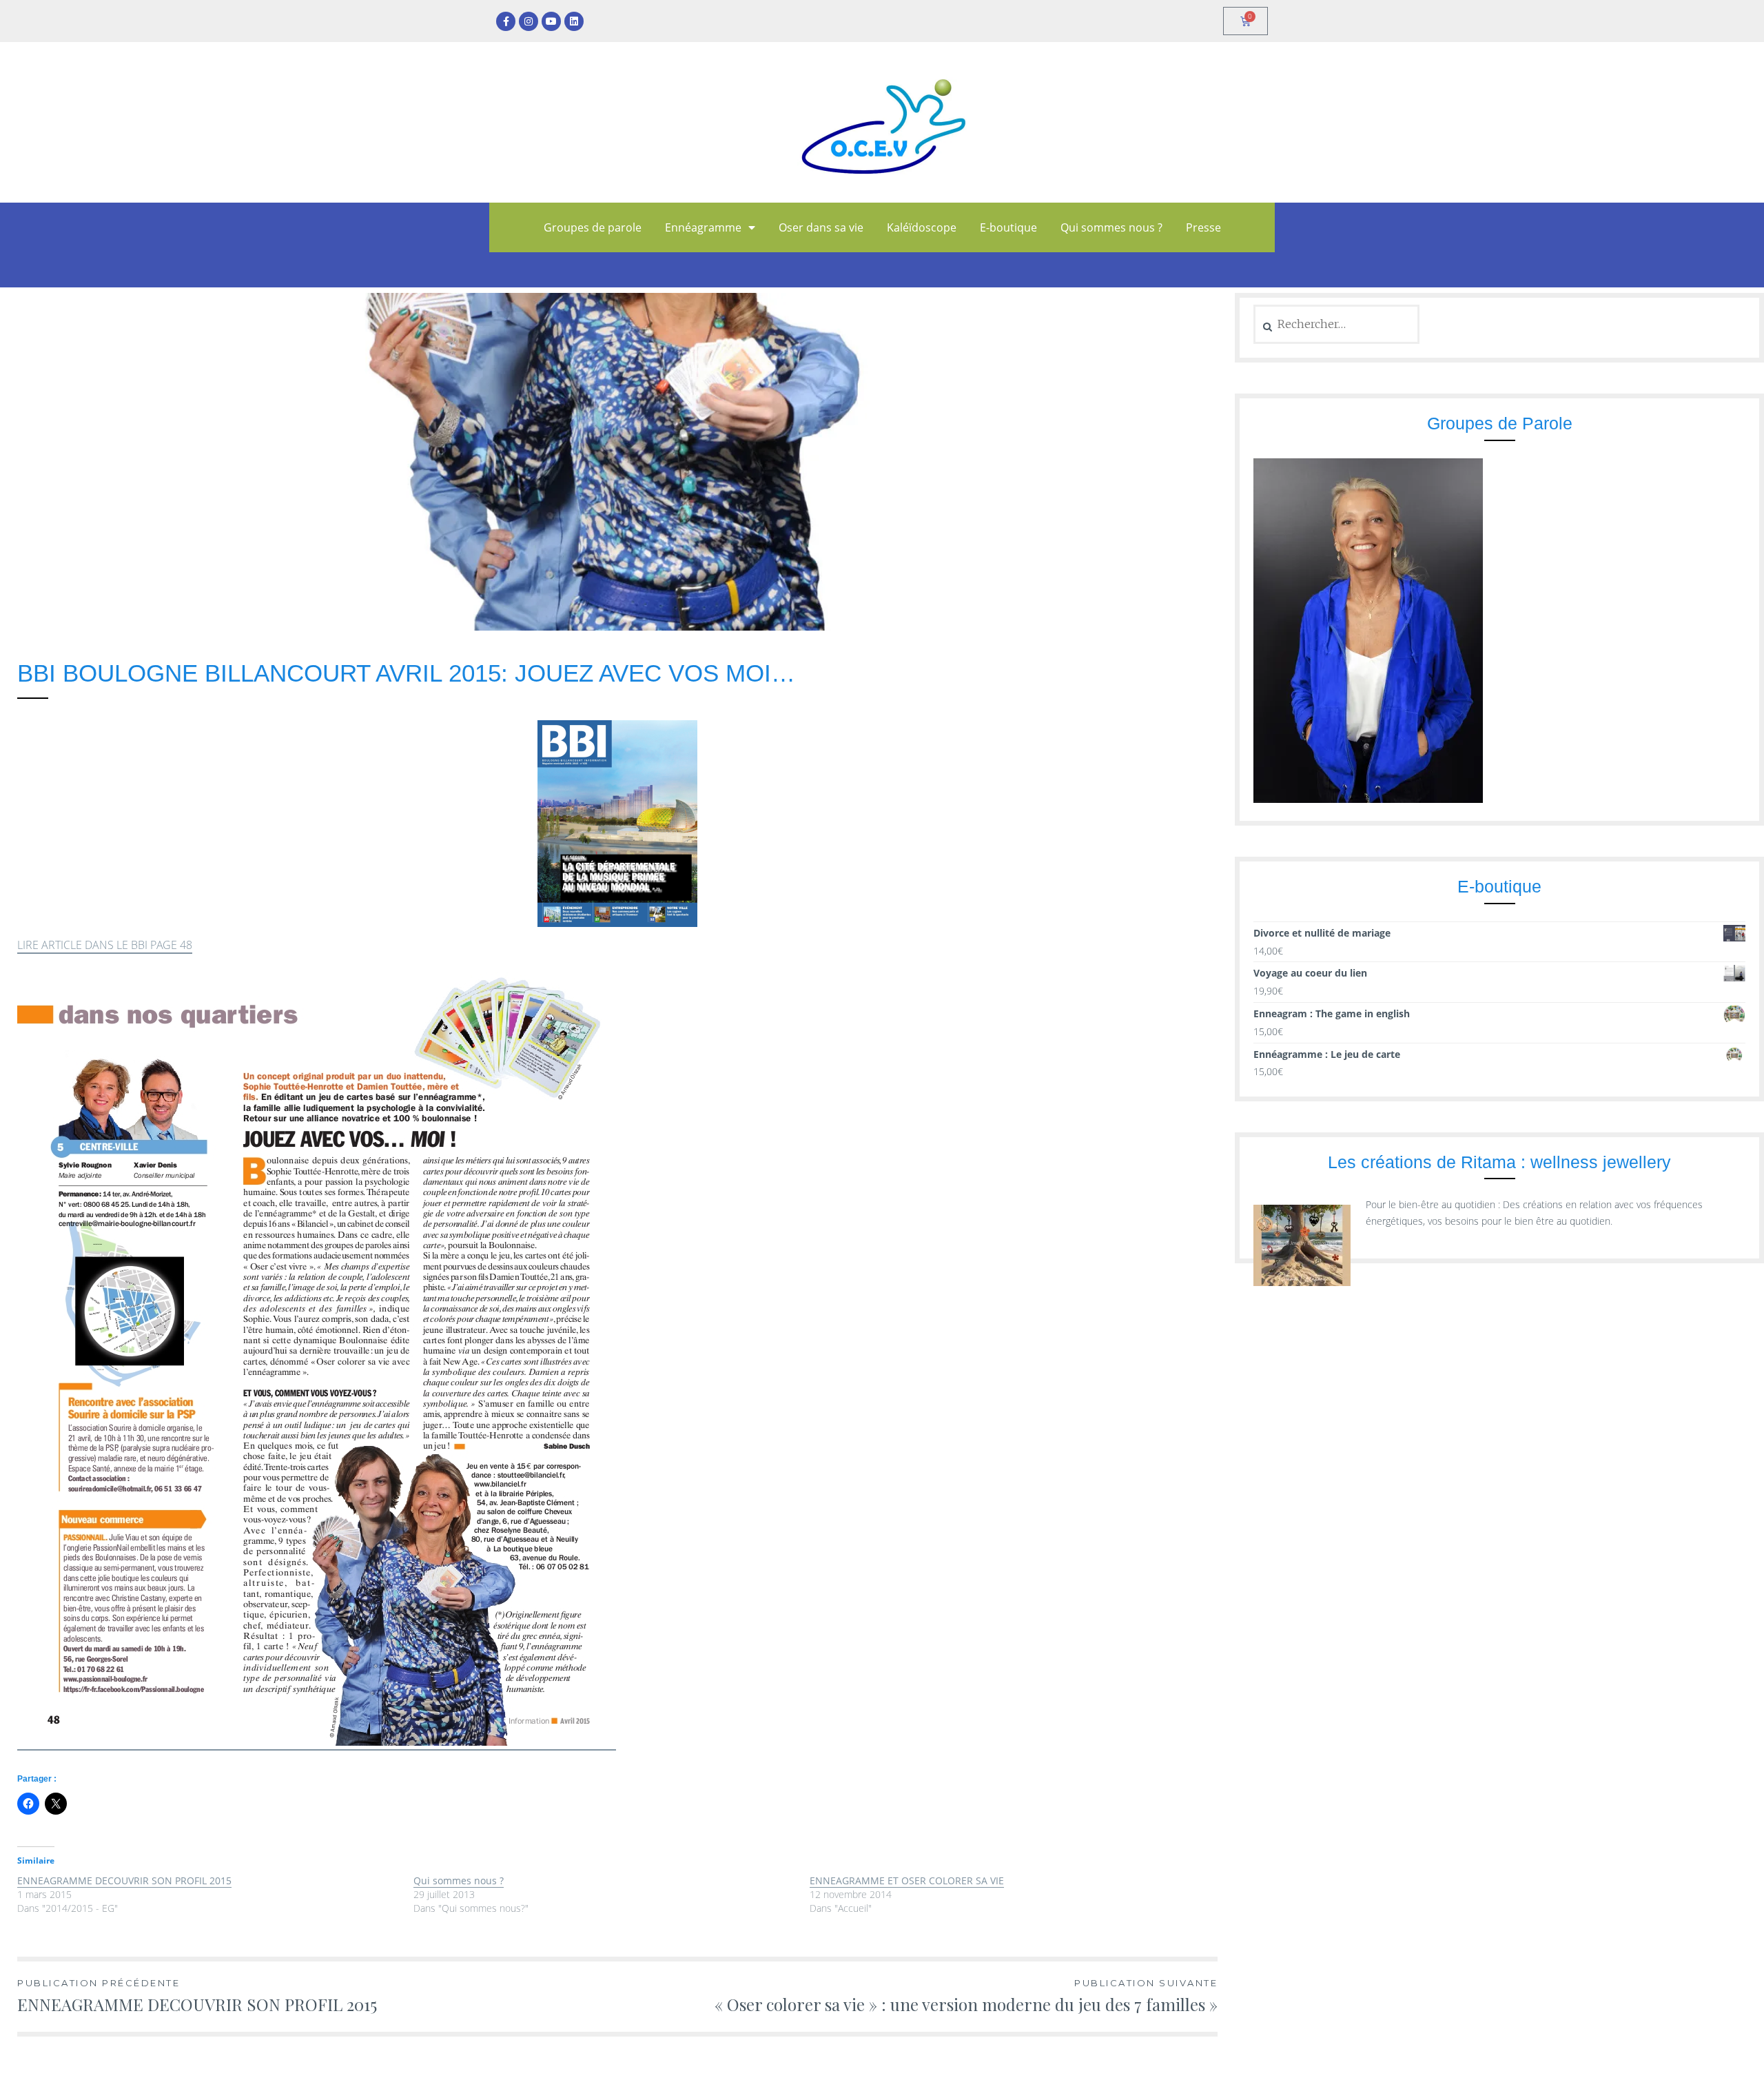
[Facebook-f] (506, 21)
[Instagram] (529, 21)
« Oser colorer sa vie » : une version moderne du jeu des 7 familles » (966, 1996)
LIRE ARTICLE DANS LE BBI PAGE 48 (105, 945)
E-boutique (1008, 227)
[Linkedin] (574, 21)
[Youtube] (551, 21)
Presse (1203, 227)
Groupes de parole (593, 227)
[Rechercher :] (1336, 324)
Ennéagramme (703, 227)
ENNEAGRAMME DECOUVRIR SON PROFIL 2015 (124, 1880)
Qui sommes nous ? (1111, 227)
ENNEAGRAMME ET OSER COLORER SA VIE (907, 1880)
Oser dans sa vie (821, 227)
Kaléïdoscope (922, 227)
